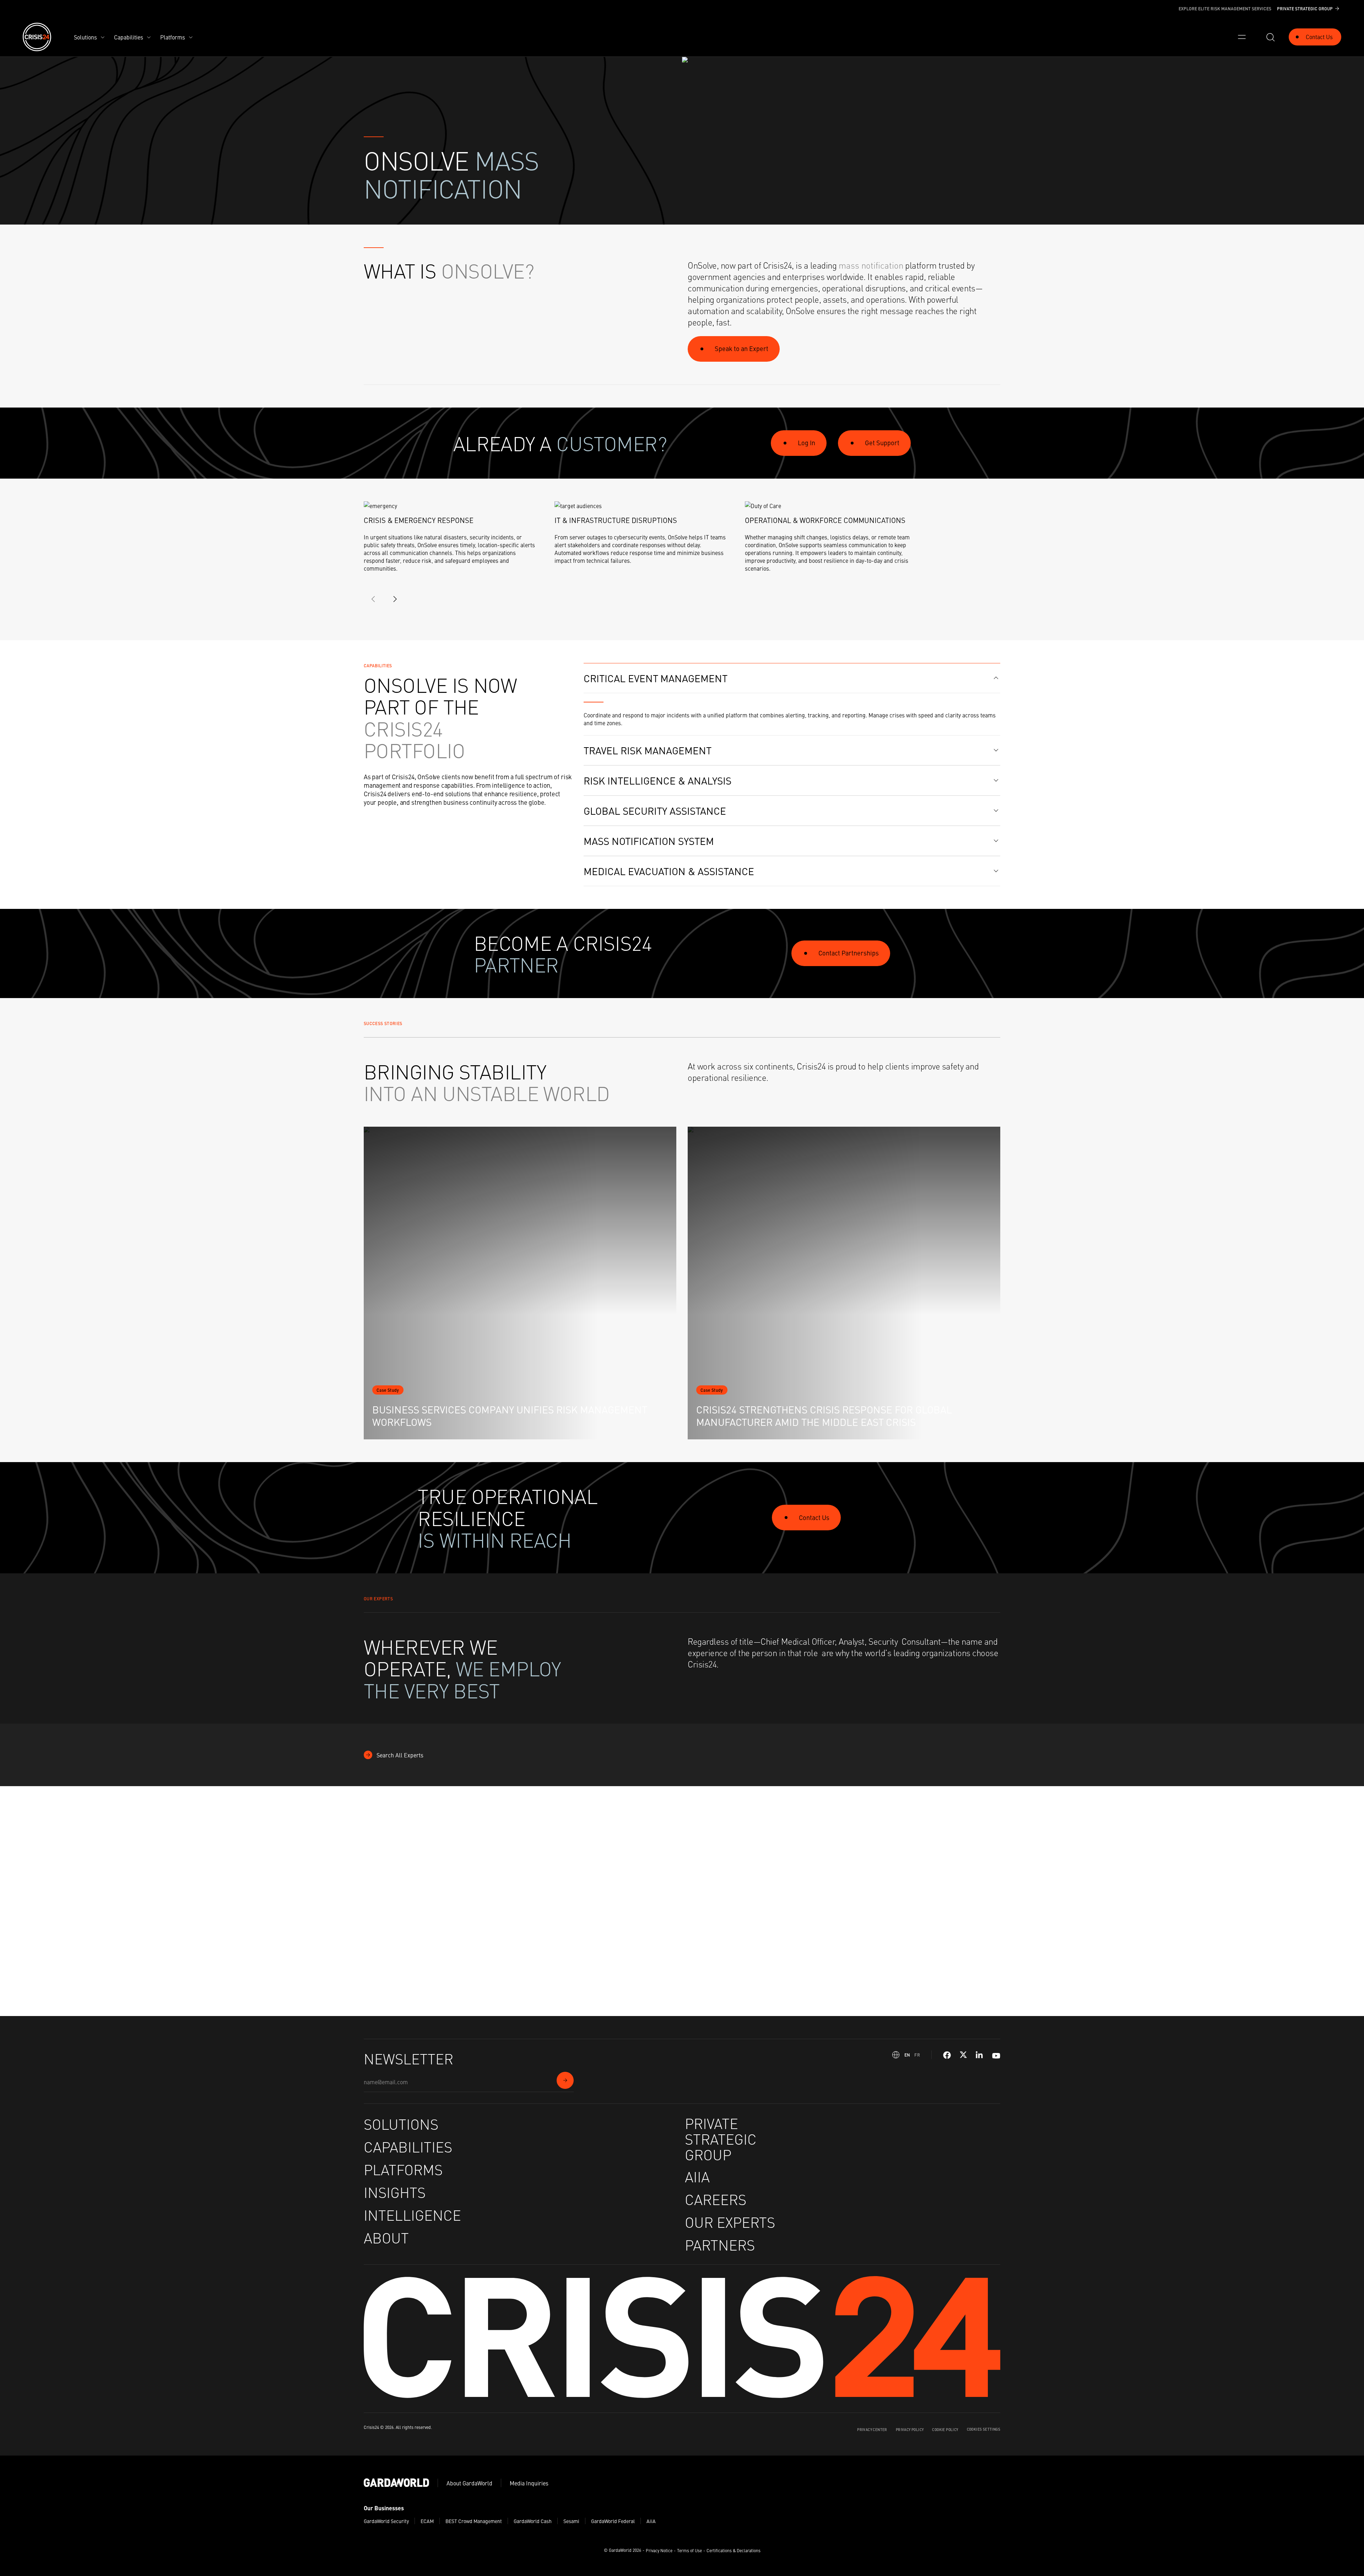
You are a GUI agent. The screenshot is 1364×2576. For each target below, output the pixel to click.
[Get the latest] (565, 2080)
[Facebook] (947, 2055)
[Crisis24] (37, 37)
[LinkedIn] (980, 2055)
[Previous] (374, 599)
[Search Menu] (1270, 37)
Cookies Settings (984, 2429)
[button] (792, 678)
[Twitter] (963, 2055)
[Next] (395, 599)
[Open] (1242, 37)
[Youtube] (996, 2055)
